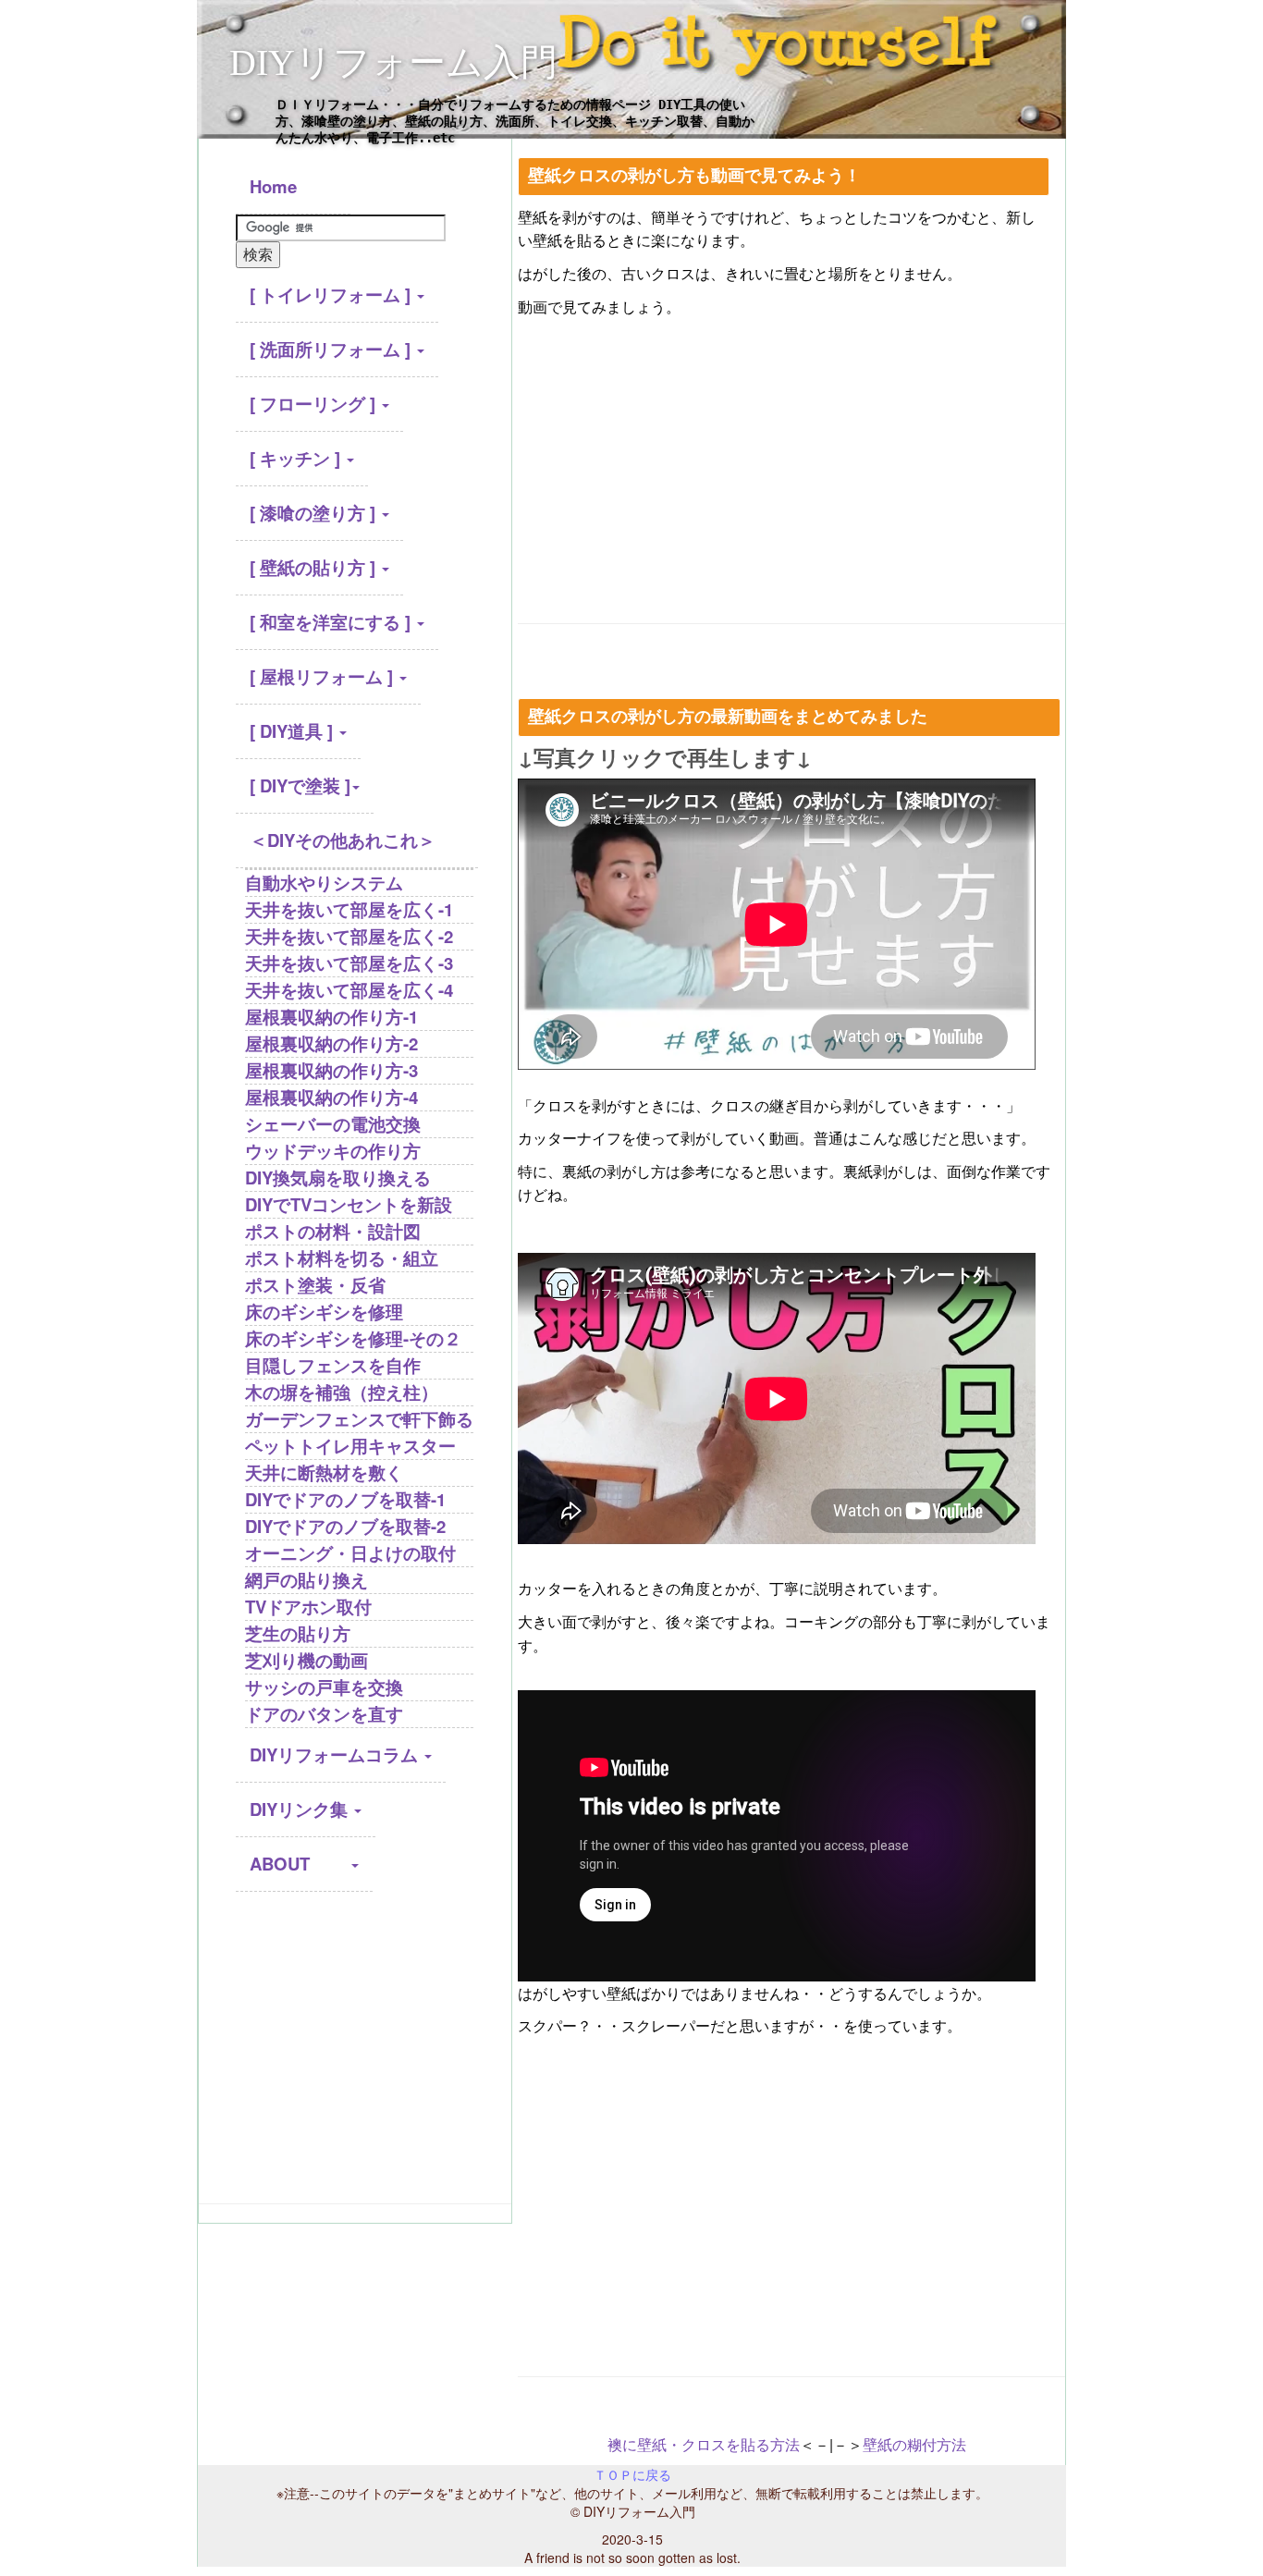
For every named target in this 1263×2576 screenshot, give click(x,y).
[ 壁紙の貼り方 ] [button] (315, 567)
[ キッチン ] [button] (297, 458)
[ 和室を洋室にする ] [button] (332, 622)
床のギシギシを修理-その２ (353, 1338)
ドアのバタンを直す (324, 1714)
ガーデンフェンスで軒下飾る (359, 1419)
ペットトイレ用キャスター (350, 1446)
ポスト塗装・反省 (315, 1285)
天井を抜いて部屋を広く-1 (349, 909)
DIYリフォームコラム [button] (336, 1754)
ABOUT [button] (300, 1864)
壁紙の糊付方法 (914, 2444)
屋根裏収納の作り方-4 (331, 1097)
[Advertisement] (355, 2055)
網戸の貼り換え (307, 1580)
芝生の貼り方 (298, 1633)
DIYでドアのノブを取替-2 (345, 1526)
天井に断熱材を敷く (324, 1472)
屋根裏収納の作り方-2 (331, 1043)
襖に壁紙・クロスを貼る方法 (704, 2444)
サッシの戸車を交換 (324, 1687)
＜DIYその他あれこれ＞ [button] (343, 840)
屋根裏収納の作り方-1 (331, 1017)
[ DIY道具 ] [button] (294, 731)
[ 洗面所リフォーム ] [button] (332, 349)
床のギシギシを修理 (324, 1312)
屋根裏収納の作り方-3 (331, 1070)
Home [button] (293, 186)
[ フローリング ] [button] (315, 404)
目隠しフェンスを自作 (333, 1365)
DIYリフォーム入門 (393, 62)
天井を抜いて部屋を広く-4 (349, 990)
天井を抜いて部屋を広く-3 (349, 963)
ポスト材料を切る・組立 (342, 1258)
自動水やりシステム (324, 883)
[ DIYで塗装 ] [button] (300, 785)
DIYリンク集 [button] (301, 1809)
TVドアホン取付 (308, 1607)
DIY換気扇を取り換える (338, 1178)
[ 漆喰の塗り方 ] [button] (315, 513)
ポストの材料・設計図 (333, 1231)
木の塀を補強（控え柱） (342, 1392)
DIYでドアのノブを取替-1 (345, 1499)
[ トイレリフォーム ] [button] (332, 294)
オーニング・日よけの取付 (350, 1553)
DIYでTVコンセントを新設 (349, 1204)
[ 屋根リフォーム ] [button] (324, 676)
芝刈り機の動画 (307, 1660)
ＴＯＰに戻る (632, 2474)
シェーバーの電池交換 (333, 1124)
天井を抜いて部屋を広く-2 (349, 936)
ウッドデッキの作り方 (333, 1151)
